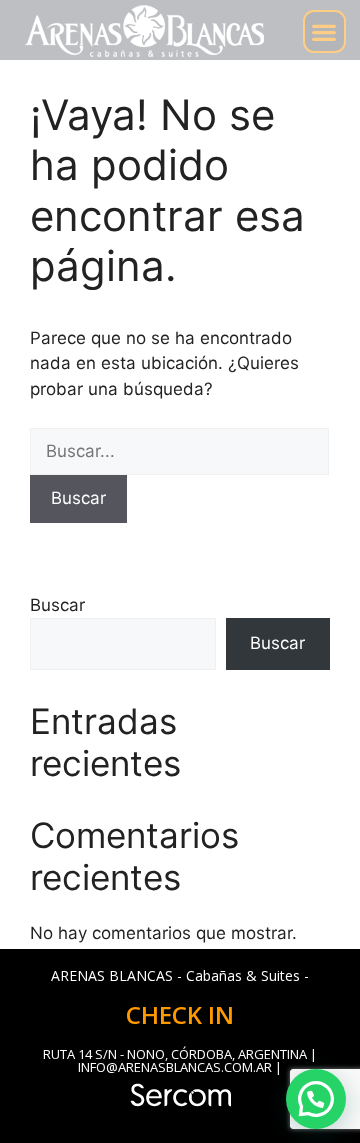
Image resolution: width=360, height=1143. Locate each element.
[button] (324, 31)
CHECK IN (180, 1014)
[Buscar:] (179, 451)
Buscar (57, 605)
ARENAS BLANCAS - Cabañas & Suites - (180, 975)
